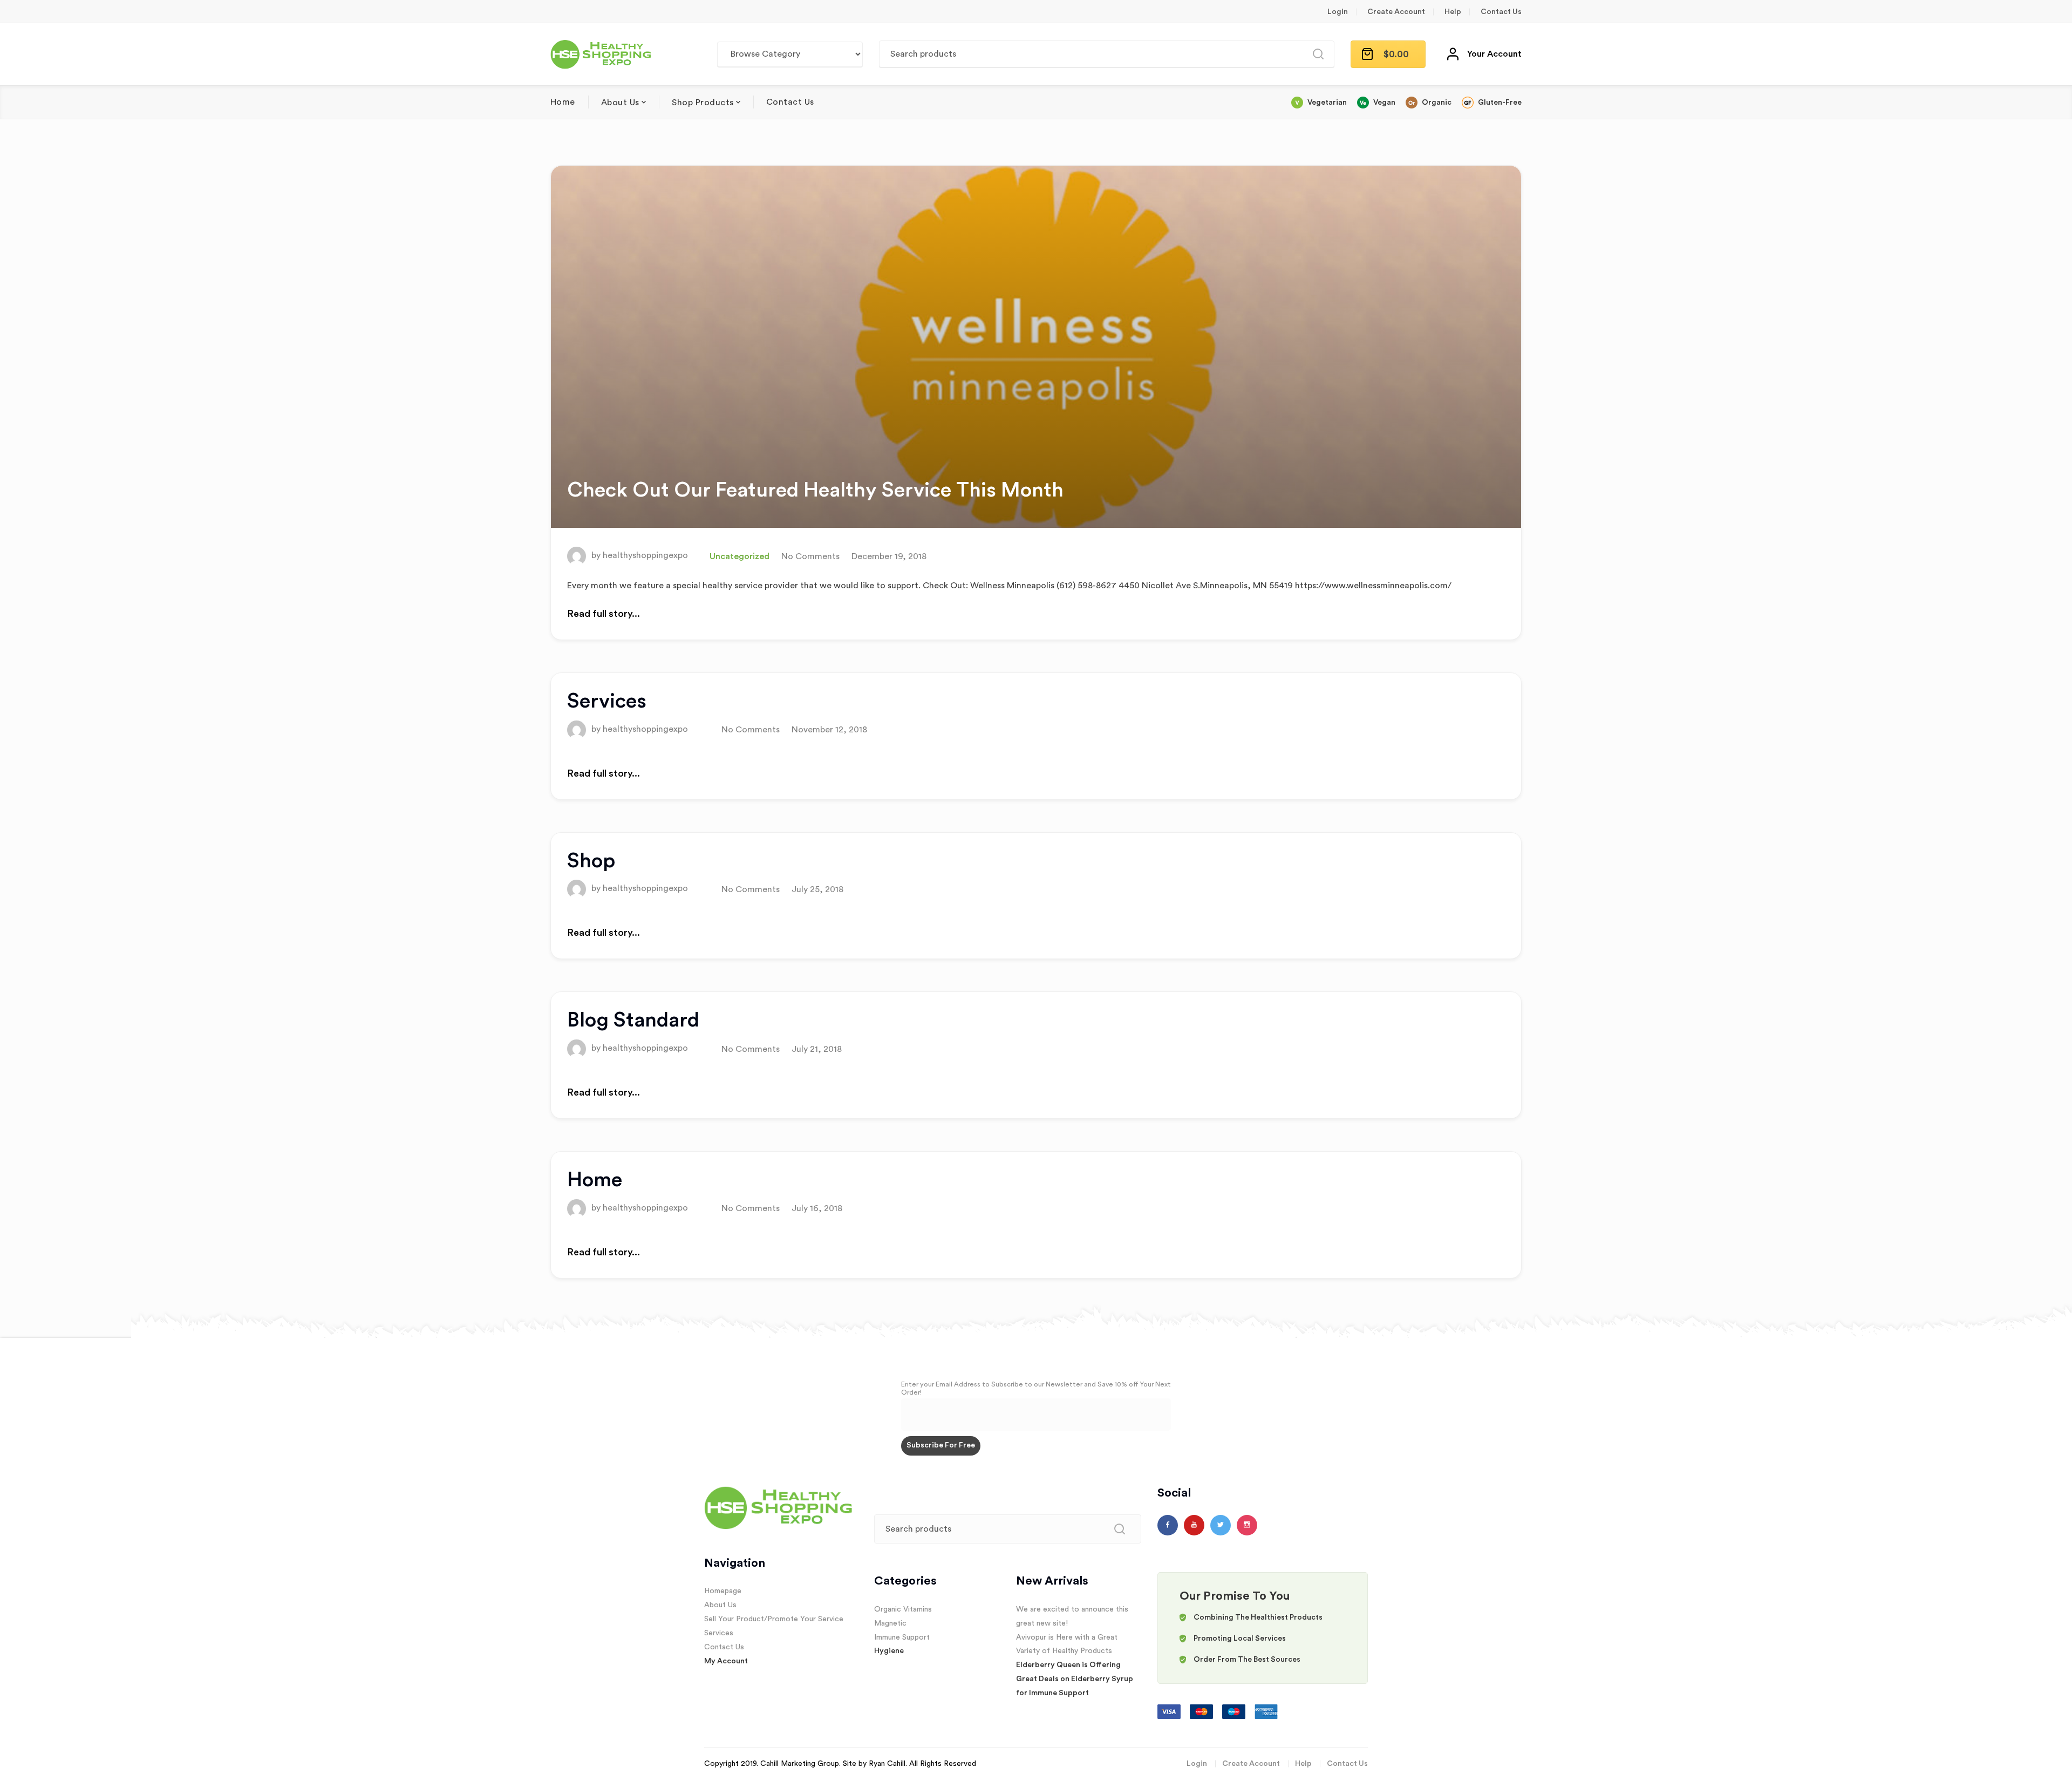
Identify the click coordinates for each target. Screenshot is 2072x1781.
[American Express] (1266, 1711)
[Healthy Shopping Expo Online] (603, 54)
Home (563, 102)
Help (1453, 12)
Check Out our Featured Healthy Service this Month (815, 490)
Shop (591, 861)
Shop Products (703, 103)
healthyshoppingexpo (645, 556)
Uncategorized (739, 556)
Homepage (723, 1591)
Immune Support (902, 1637)
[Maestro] (1235, 1711)
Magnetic (890, 1623)
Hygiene (889, 1651)
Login (1338, 12)
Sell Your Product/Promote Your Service (774, 1619)
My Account (726, 1661)
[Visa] (1170, 1711)
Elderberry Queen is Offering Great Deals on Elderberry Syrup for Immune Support (1075, 1679)
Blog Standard (633, 1020)
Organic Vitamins (903, 1609)
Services (607, 701)
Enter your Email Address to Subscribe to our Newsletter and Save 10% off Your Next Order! (1036, 1388)
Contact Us (1501, 12)
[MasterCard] (1202, 1711)
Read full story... (604, 614)
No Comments (810, 556)
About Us (620, 103)
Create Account (1396, 12)
